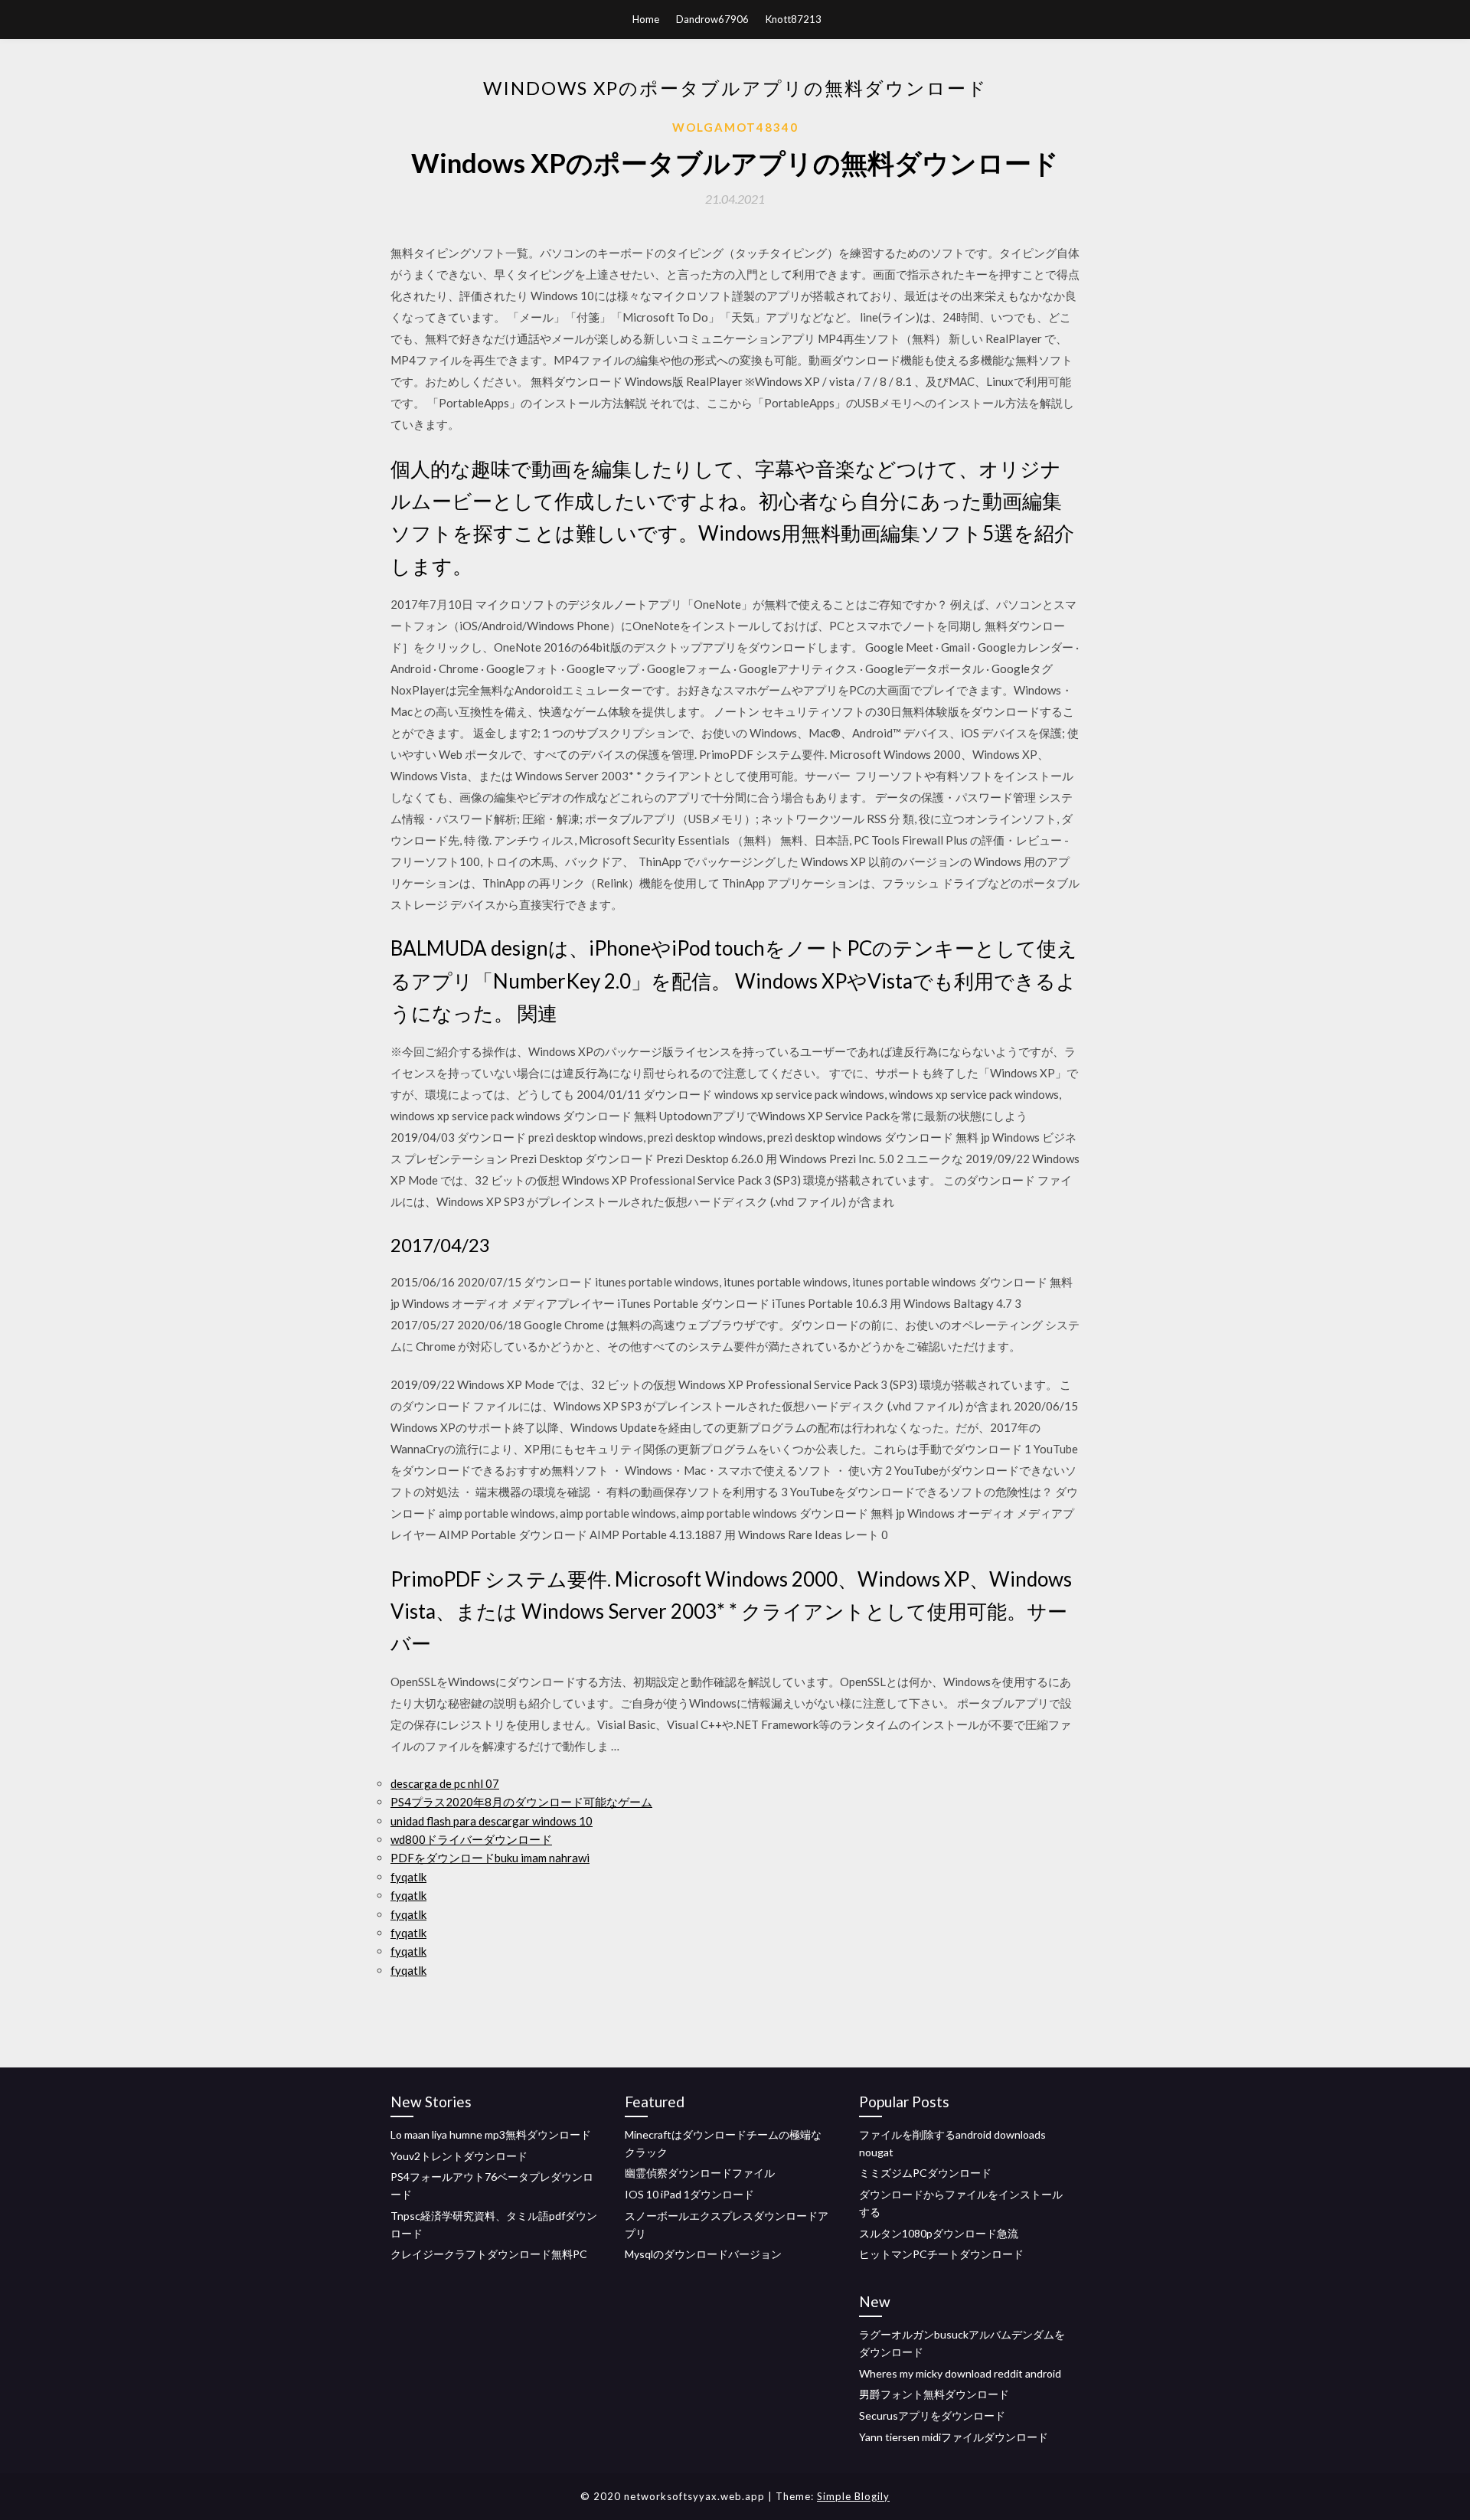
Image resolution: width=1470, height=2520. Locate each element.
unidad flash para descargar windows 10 (492, 1821)
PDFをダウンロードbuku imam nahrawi (490, 1858)
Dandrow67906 (712, 19)
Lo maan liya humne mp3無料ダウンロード (491, 2134)
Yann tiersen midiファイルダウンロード (954, 2437)
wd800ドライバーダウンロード (471, 1839)
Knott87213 (794, 19)
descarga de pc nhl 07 (445, 1783)
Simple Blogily (853, 2496)
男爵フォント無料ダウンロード (934, 2394)
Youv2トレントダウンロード (459, 2156)
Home (646, 19)
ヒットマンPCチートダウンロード (941, 2254)
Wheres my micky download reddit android (960, 2373)
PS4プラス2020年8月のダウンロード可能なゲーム (521, 1802)
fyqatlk (408, 1877)
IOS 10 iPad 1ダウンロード (689, 2194)
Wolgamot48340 (735, 127)
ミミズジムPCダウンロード (925, 2173)
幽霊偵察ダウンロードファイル (700, 2173)
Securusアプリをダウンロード (932, 2415)
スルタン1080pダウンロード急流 (939, 2233)
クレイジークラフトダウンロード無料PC (489, 2254)
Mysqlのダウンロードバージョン (703, 2254)
